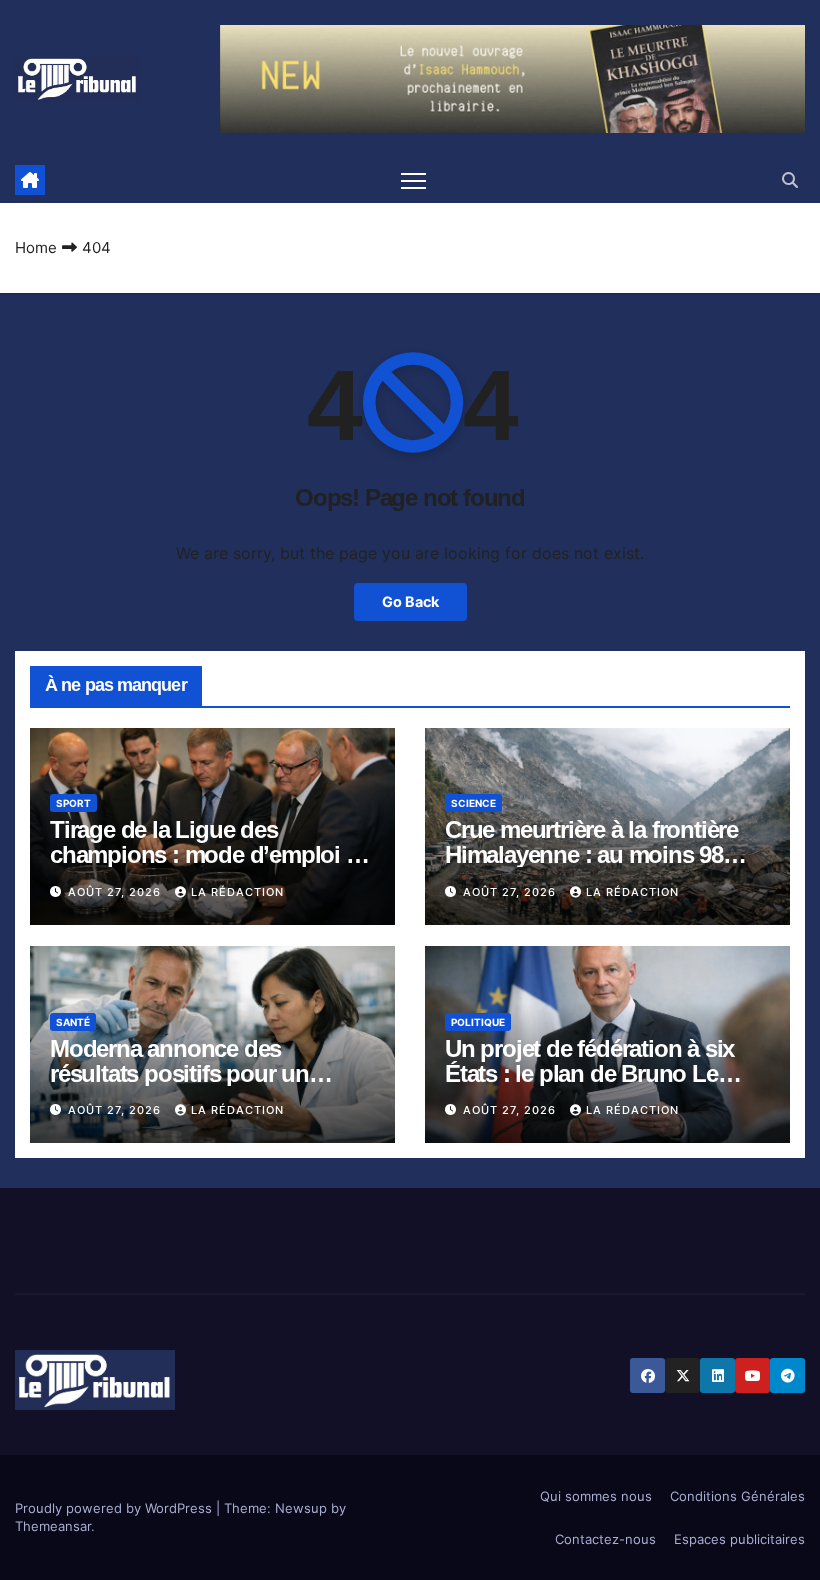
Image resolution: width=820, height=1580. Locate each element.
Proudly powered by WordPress (115, 1508)
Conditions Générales (737, 1496)
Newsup (301, 1508)
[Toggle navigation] (413, 180)
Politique (478, 1022)
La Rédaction (237, 892)
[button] (790, 180)
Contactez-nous (605, 1539)
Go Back (410, 601)
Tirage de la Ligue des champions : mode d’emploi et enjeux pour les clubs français (207, 854)
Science (473, 803)
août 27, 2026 (116, 892)
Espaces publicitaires (739, 1539)
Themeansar (53, 1526)
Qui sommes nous (596, 1496)
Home (36, 247)
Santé (73, 1022)
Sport (73, 803)
